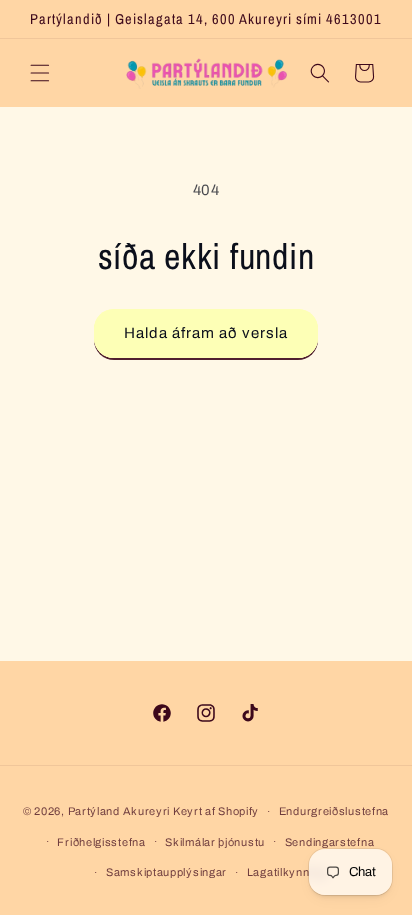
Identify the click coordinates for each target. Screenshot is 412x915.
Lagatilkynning (286, 872)
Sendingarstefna (330, 842)
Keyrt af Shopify (216, 811)
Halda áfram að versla (206, 333)
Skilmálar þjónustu (215, 842)
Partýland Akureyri (120, 811)
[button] (40, 73)
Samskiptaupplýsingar (166, 872)
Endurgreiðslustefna (334, 811)
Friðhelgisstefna (101, 842)
